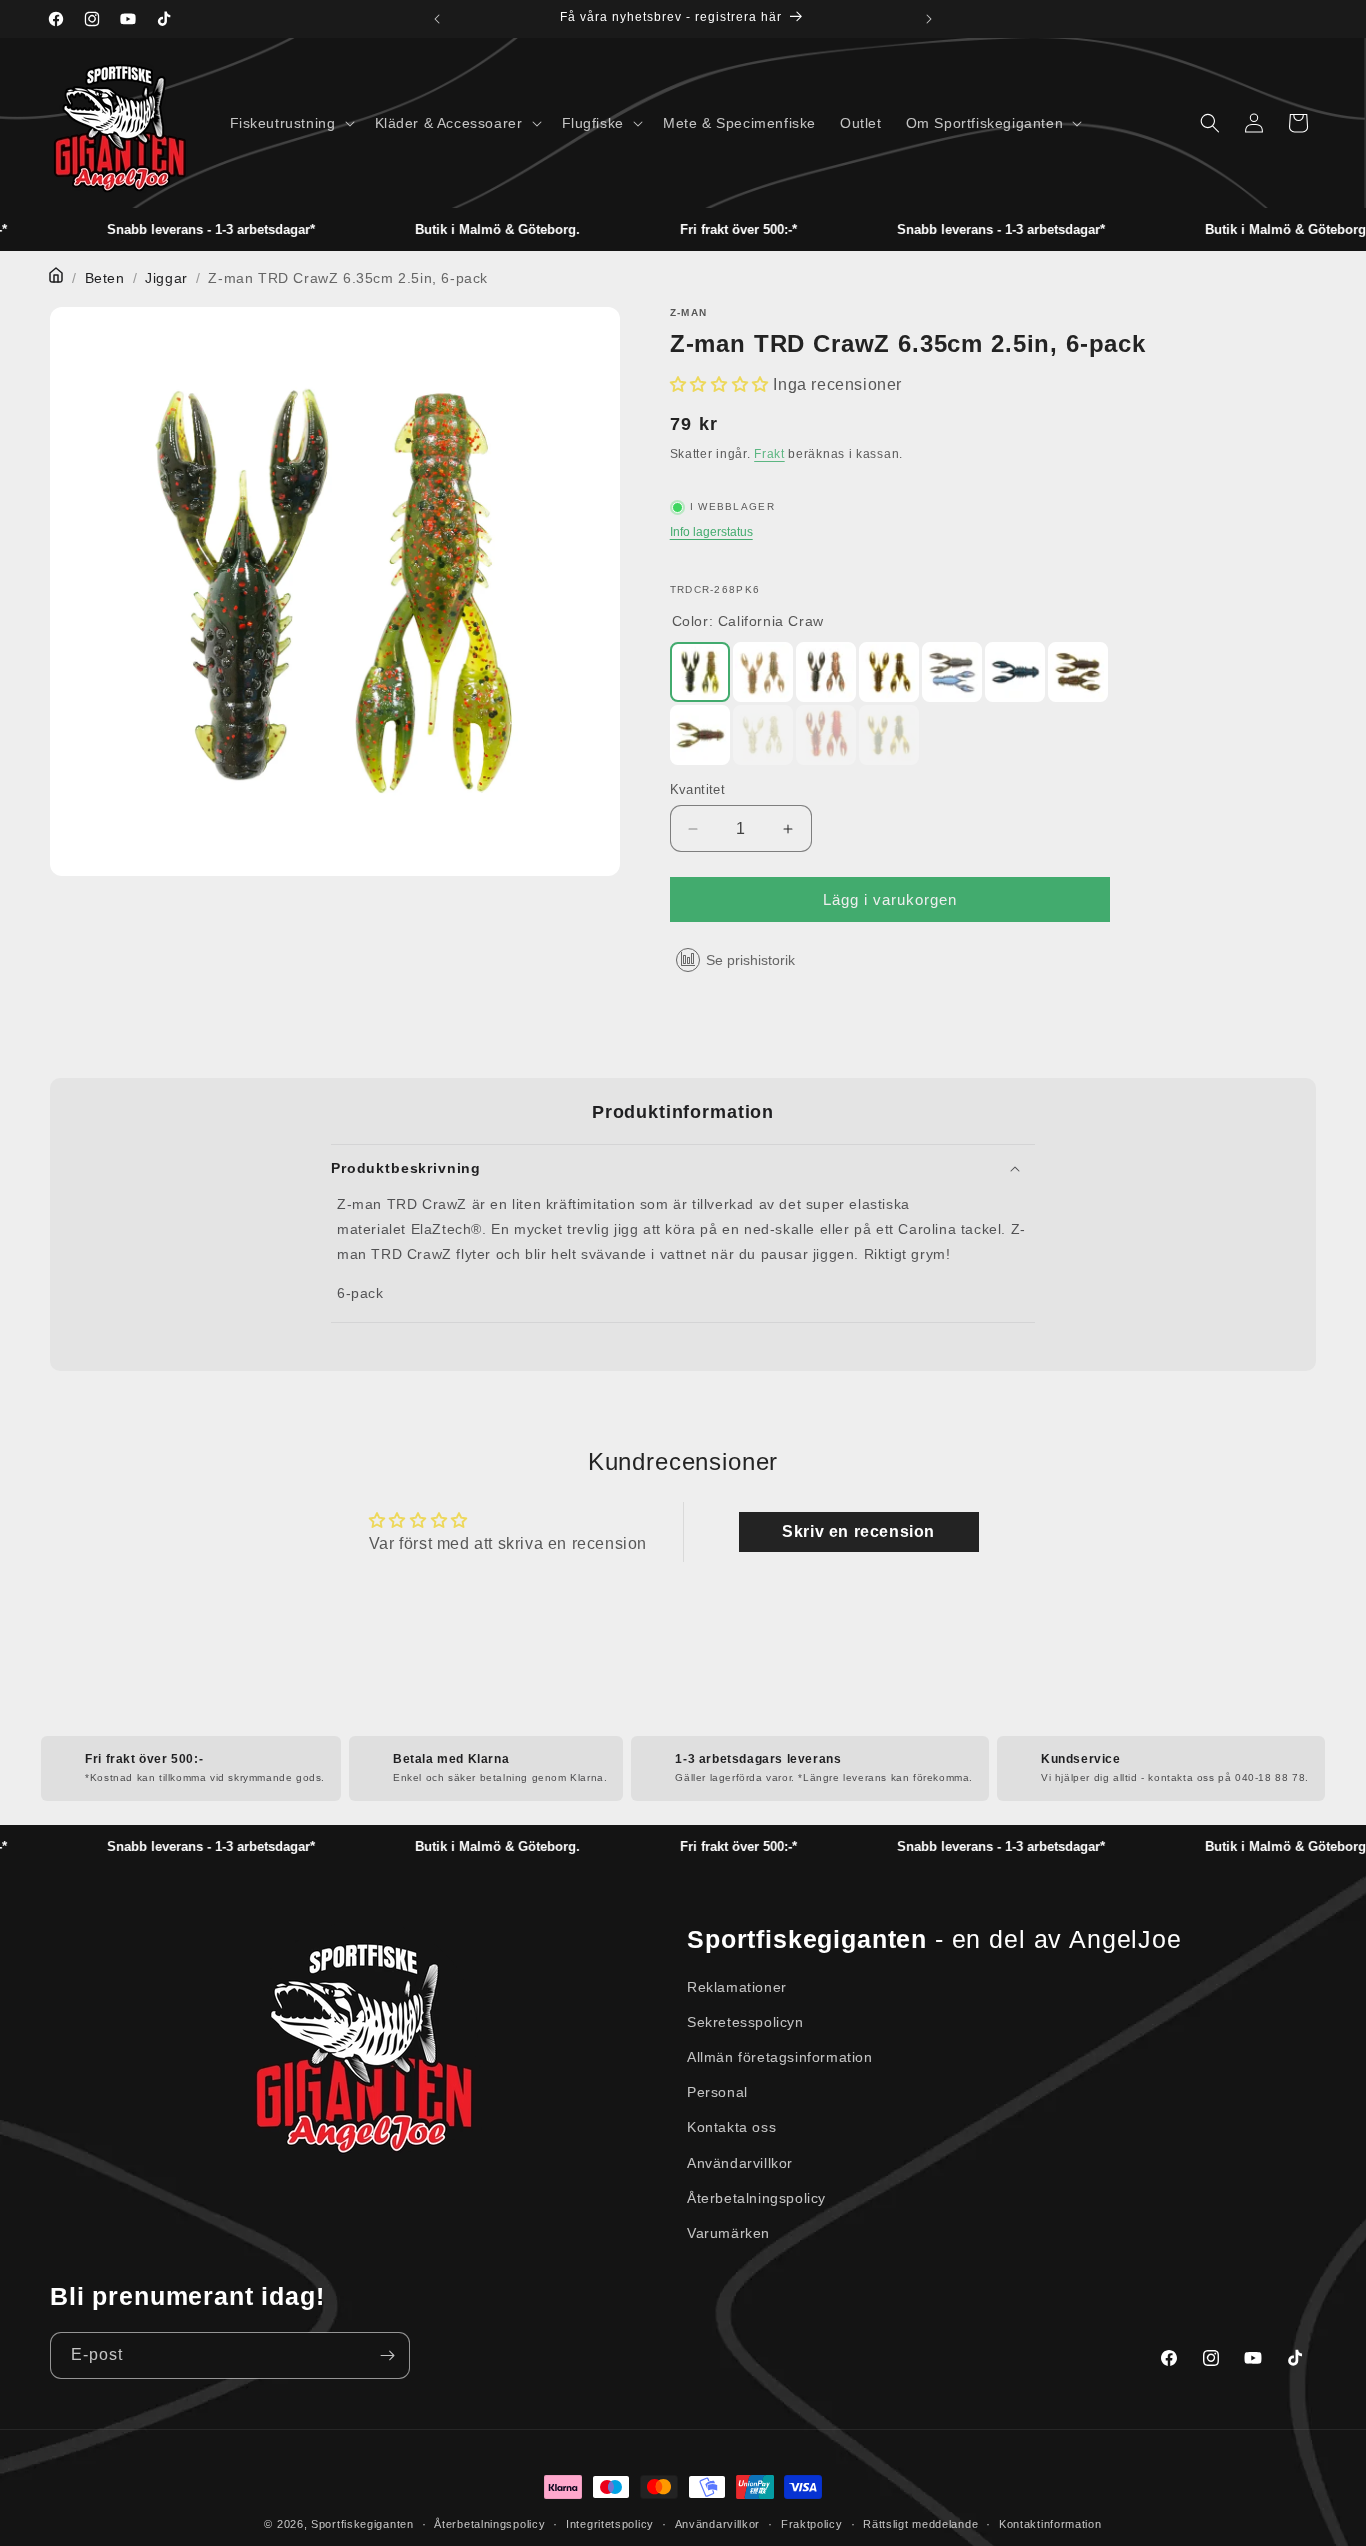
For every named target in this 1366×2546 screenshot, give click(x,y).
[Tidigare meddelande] (437, 19)
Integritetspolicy (610, 2524)
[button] (290, 123)
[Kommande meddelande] (929, 19)
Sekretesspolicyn (745, 2022)
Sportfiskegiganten (362, 2524)
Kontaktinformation (1050, 2524)
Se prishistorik (750, 960)
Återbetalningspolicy (756, 2198)
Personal (717, 2092)
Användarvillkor (740, 2163)
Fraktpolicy (812, 2524)
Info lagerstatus (711, 532)
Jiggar (166, 278)
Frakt (769, 454)
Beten (105, 278)
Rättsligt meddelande (920, 2524)
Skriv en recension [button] (858, 1531)
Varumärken (728, 2233)
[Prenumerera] (387, 2355)
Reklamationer (737, 1987)
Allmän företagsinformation (780, 2057)
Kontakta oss (731, 2127)
